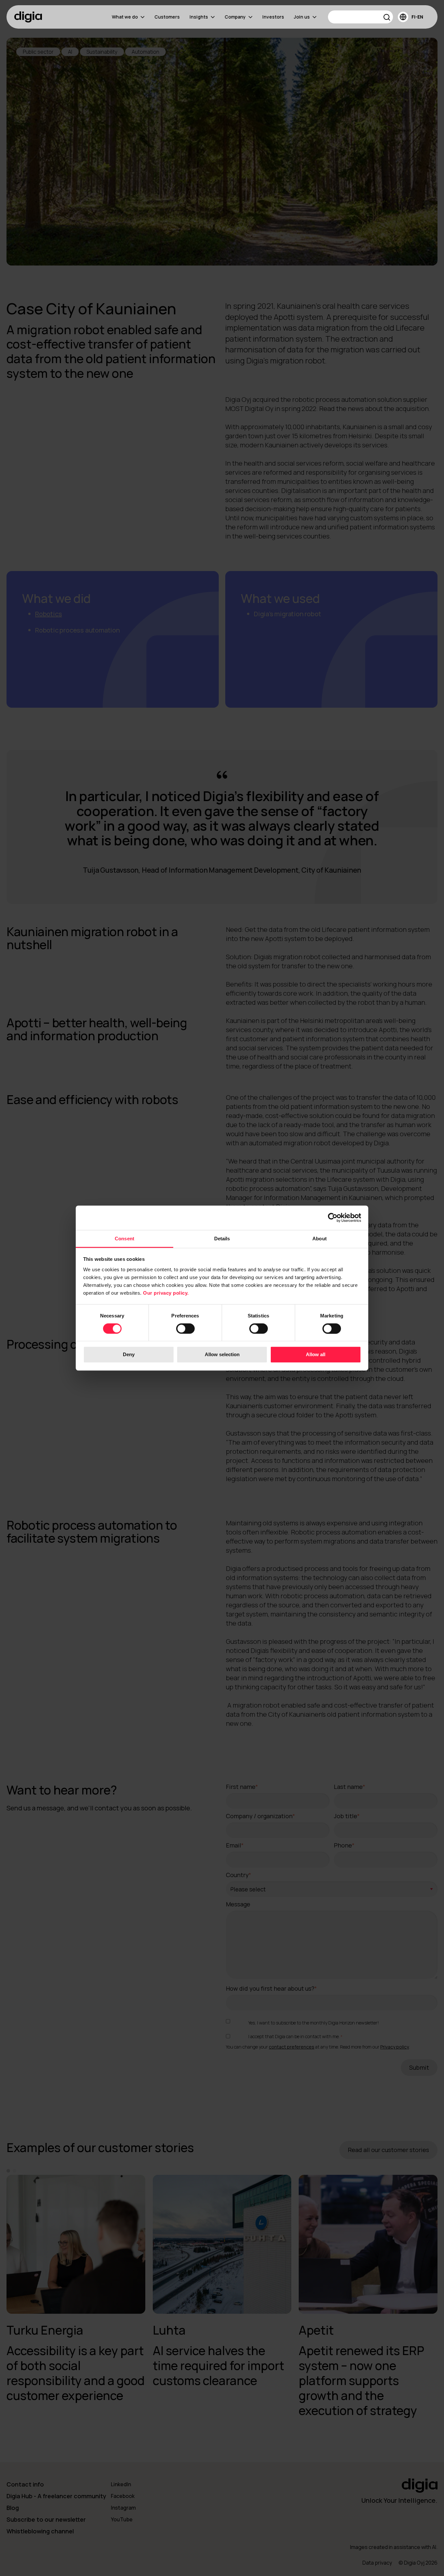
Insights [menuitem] (199, 17)
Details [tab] (222, 1239)
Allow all (316, 1355)
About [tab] (320, 1239)
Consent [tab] (124, 1239)
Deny (129, 1355)
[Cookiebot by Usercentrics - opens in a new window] (333, 1218)
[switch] (185, 1329)
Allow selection (222, 1355)
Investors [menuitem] (273, 17)
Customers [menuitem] (167, 17)
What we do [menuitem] (125, 17)
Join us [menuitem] (302, 17)
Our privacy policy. (166, 1293)
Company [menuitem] (235, 17)
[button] (387, 18)
